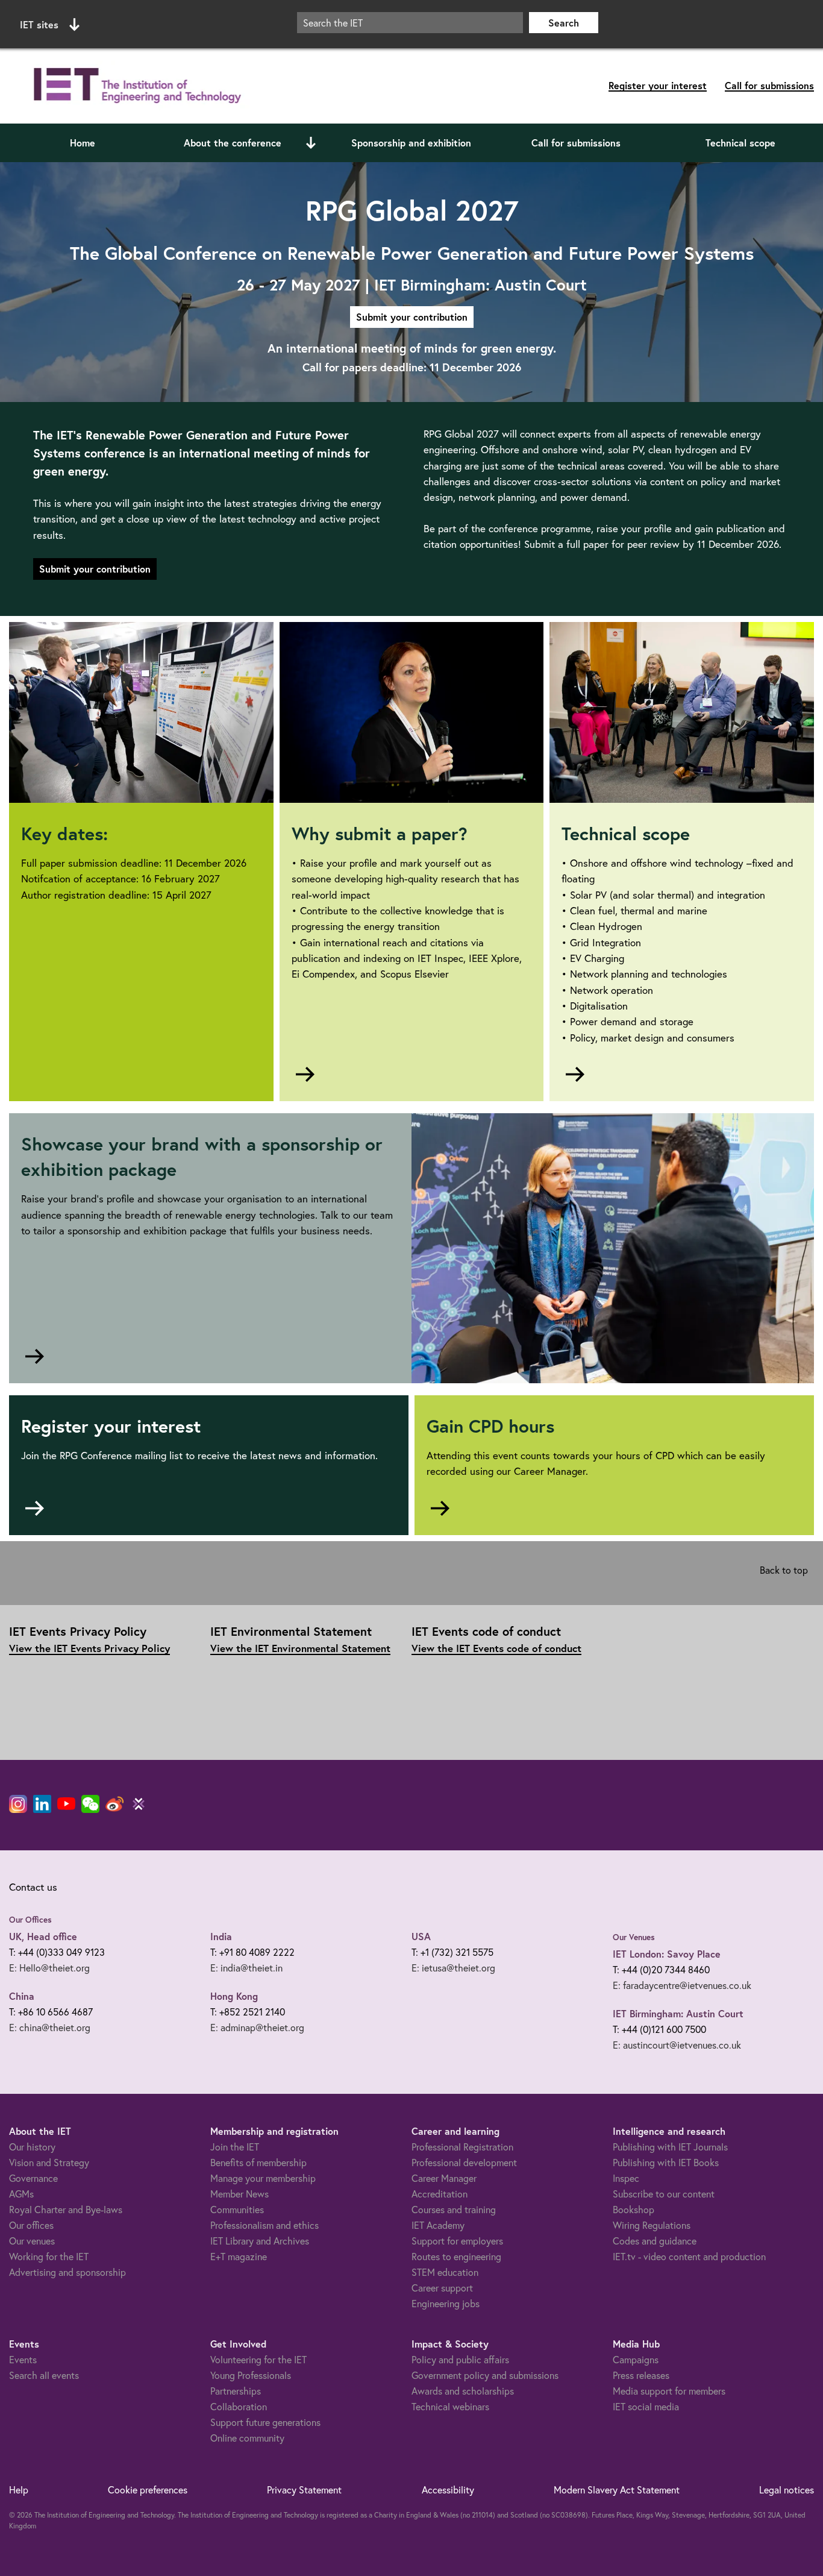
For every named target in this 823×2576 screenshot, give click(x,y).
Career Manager (444, 2178)
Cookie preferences (148, 2490)
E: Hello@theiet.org (49, 1968)
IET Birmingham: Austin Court (678, 2013)
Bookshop (634, 2209)
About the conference (233, 143)
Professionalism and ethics (264, 2225)
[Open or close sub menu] (311, 143)
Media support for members (669, 2391)
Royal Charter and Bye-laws (66, 2209)
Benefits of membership (258, 2162)
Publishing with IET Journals (670, 2147)
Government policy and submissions (485, 2375)
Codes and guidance (655, 2241)
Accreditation (440, 2194)
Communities (237, 2209)
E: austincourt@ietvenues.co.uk (677, 2045)
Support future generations (265, 2422)
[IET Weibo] (114, 1804)
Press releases (641, 2375)
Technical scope (740, 143)
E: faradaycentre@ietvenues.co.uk (682, 1985)
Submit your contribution (412, 317)
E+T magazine (239, 2256)
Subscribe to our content (664, 2194)
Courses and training (454, 2209)
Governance (33, 2178)
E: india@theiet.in (246, 1968)
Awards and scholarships (463, 2391)
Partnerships (236, 2391)
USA (421, 1936)
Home (83, 143)
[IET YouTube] (66, 1806)
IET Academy (438, 2225)
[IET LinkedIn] (42, 1804)
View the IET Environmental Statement (300, 1648)
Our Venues (634, 1937)
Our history (32, 2147)
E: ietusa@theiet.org (453, 1968)
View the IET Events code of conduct (496, 1648)
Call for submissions (769, 85)
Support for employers (457, 2241)
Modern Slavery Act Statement (617, 2490)
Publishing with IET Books (666, 2162)
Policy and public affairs (460, 2359)
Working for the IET (49, 2256)
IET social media (646, 2406)
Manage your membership (263, 2178)
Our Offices (30, 1920)
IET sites (39, 24)
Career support (442, 2288)
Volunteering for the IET (258, 2359)
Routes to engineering (456, 2256)
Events (23, 2359)
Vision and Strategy (49, 2162)
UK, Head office (43, 1936)
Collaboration (239, 2406)
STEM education (445, 2272)
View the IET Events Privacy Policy (89, 1648)
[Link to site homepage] (135, 86)
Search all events (44, 2375)
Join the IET (235, 2147)
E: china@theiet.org (50, 2027)
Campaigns (636, 2359)
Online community (247, 2438)
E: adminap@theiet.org (257, 2027)
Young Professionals (251, 2375)
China (22, 1996)
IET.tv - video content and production (689, 2256)
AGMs (21, 2194)
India (221, 1936)
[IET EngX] (139, 1804)
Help (19, 2490)
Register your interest (658, 85)
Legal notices (787, 2490)
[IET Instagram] (18, 1804)
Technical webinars (450, 2406)
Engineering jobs (446, 2303)
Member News (239, 2194)
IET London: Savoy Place (667, 1954)
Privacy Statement (304, 2490)
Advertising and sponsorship (67, 2272)
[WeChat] (90, 1804)
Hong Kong (234, 1996)
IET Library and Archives (260, 2241)
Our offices (31, 2225)
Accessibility (448, 2490)
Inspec (626, 2178)
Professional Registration (462, 2147)
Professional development (464, 2162)
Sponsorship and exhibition (411, 143)
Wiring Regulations (652, 2225)
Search (564, 23)
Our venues (32, 2241)
